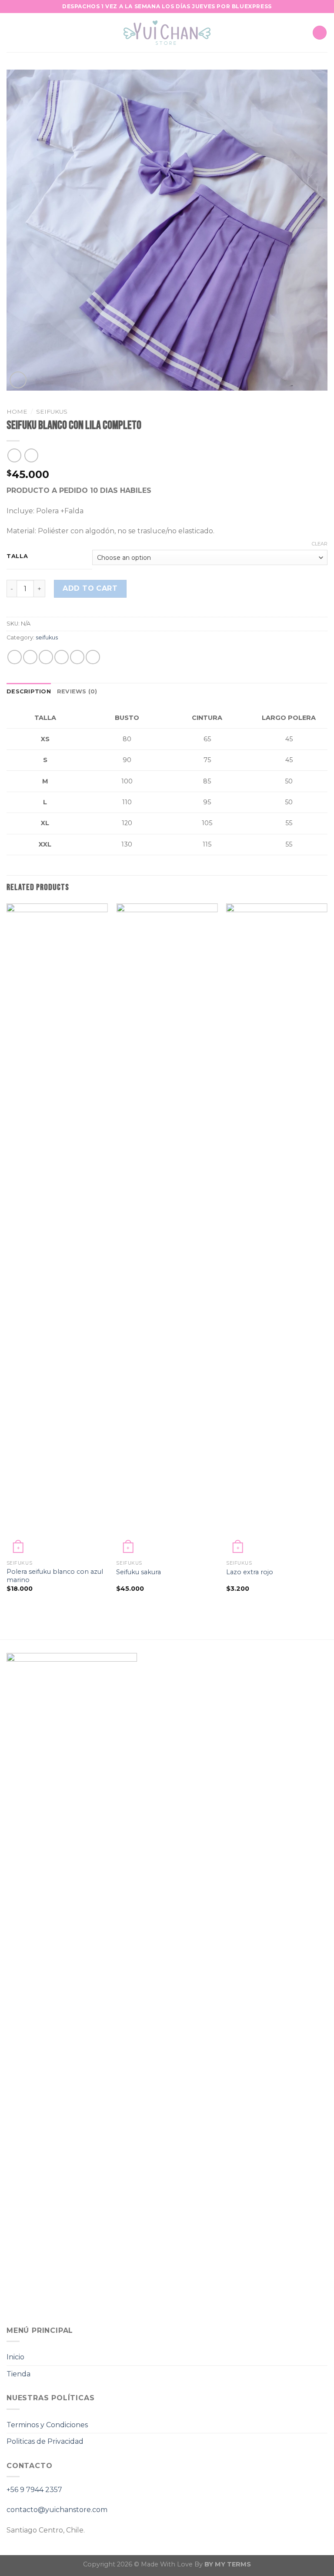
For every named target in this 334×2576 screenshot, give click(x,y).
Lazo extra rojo (250, 1572)
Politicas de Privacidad (45, 2441)
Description (29, 691)
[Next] (327, 1255)
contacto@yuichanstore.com (57, 2510)
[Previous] (7, 1255)
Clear (320, 544)
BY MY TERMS (228, 2564)
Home (17, 411)
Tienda (18, 2374)
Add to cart (90, 588)
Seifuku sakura (139, 1572)
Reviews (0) (77, 691)
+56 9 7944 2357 (34, 2490)
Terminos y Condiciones (47, 2425)
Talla (17, 556)
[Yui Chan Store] (167, 33)
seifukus (52, 411)
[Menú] (12, 32)
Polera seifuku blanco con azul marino (55, 1576)
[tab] (29, 692)
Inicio (15, 2357)
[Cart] (320, 33)
